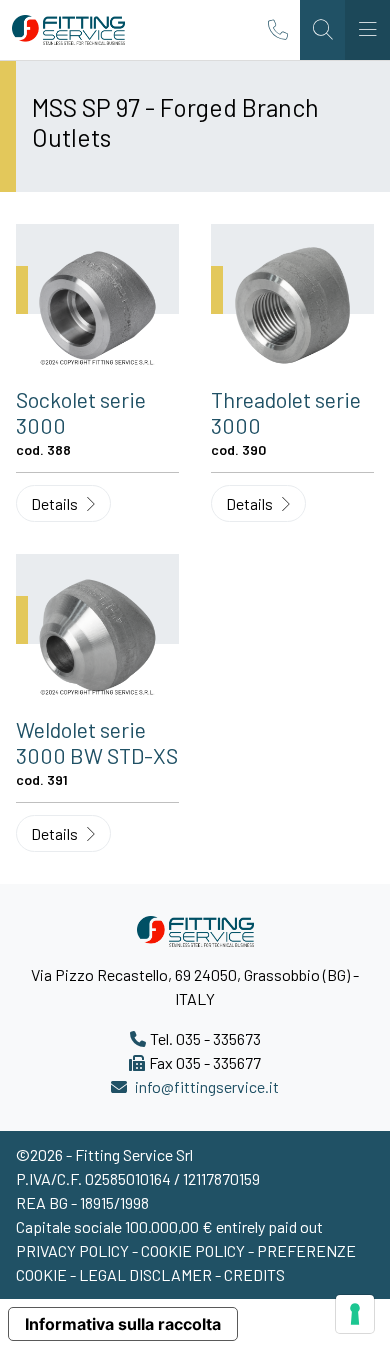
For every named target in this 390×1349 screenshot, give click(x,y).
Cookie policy (194, 1250)
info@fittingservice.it (207, 1086)
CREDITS (254, 1274)
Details (56, 503)
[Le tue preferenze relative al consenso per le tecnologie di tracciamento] (355, 1314)
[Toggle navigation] (367, 30)
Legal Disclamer (145, 1274)
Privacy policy (74, 1250)
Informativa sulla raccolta (123, 1324)
